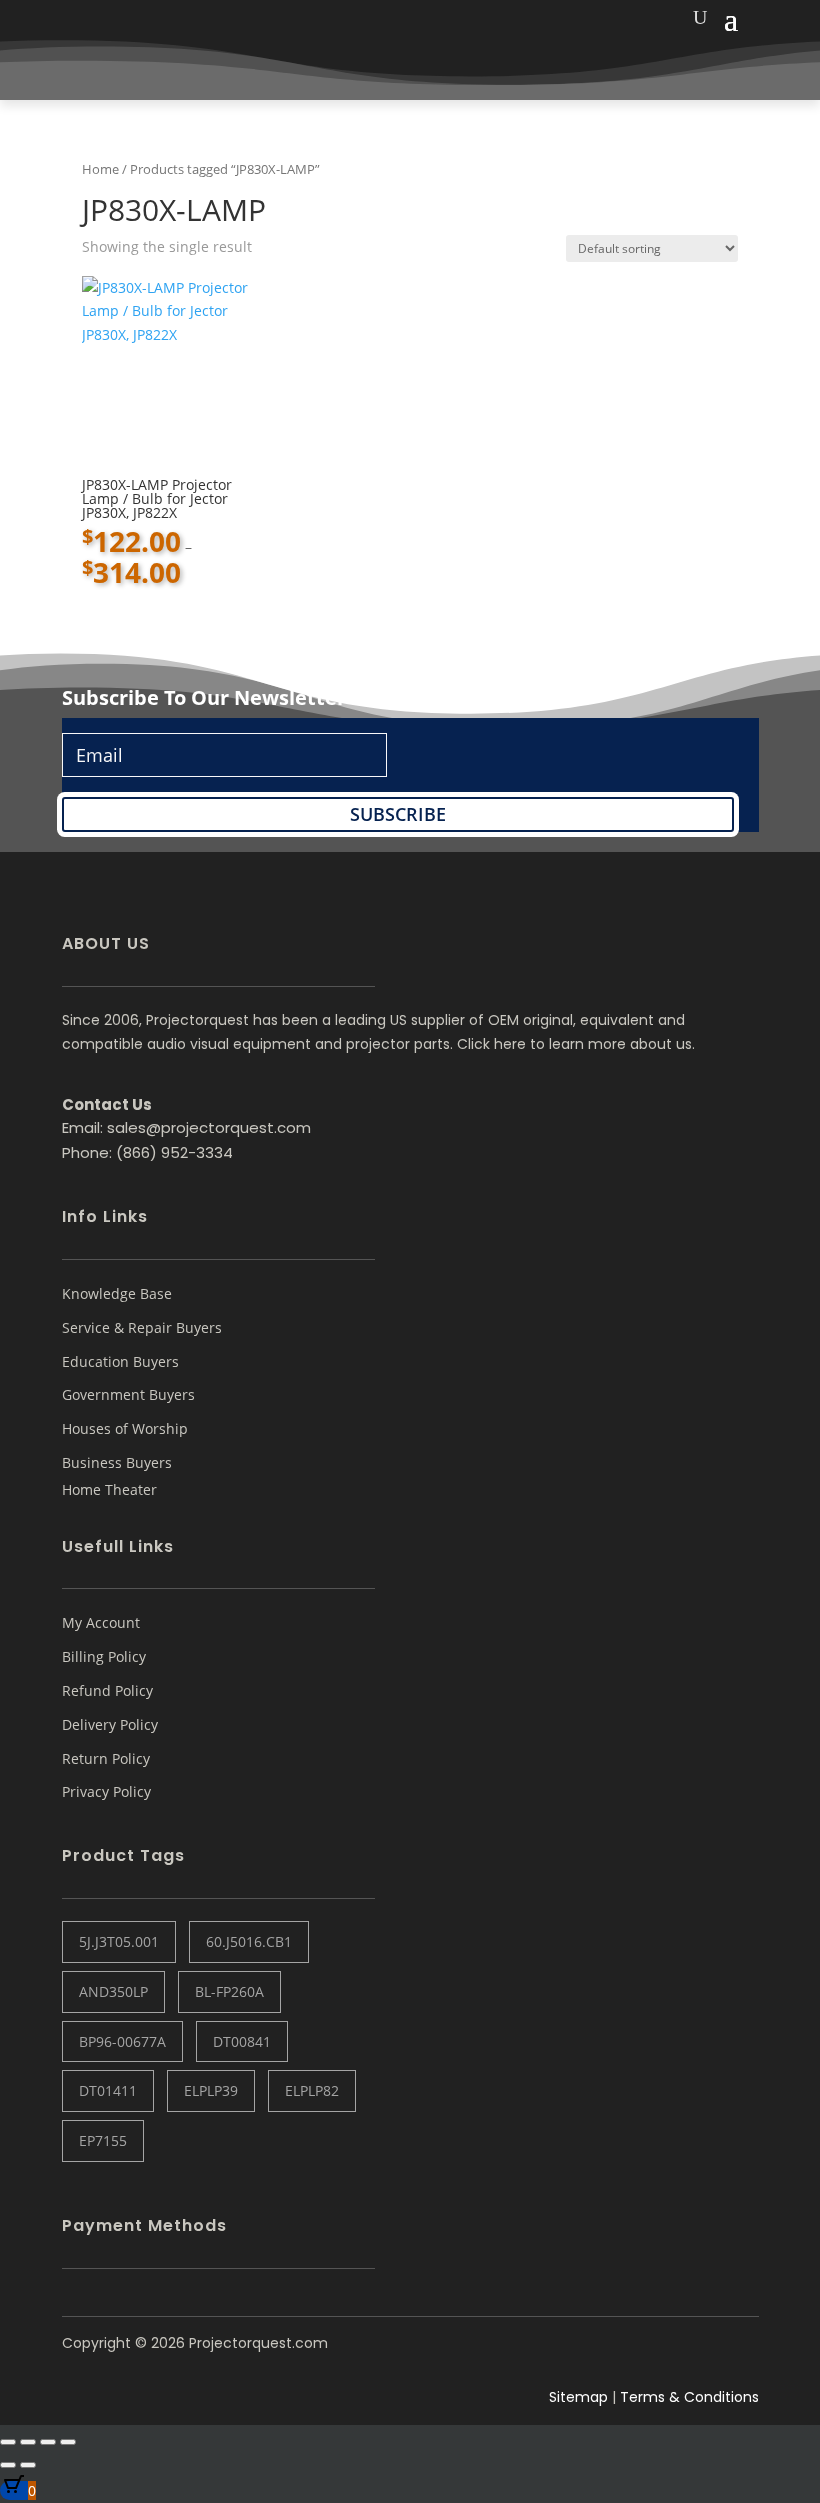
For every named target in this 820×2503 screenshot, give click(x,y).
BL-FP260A (229, 1991)
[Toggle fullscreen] (28, 2442)
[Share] (48, 2442)
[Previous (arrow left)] (8, 2465)
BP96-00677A (122, 2041)
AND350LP (113, 1991)
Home (100, 169)
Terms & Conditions (689, 2397)
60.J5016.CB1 (249, 1941)
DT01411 (108, 2090)
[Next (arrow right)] (28, 2465)
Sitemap (578, 2397)
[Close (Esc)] (68, 2442)
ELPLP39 (211, 2090)
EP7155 (103, 2140)
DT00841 (242, 2041)
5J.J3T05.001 (119, 1941)
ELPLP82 (312, 2090)
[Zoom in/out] (8, 2442)
